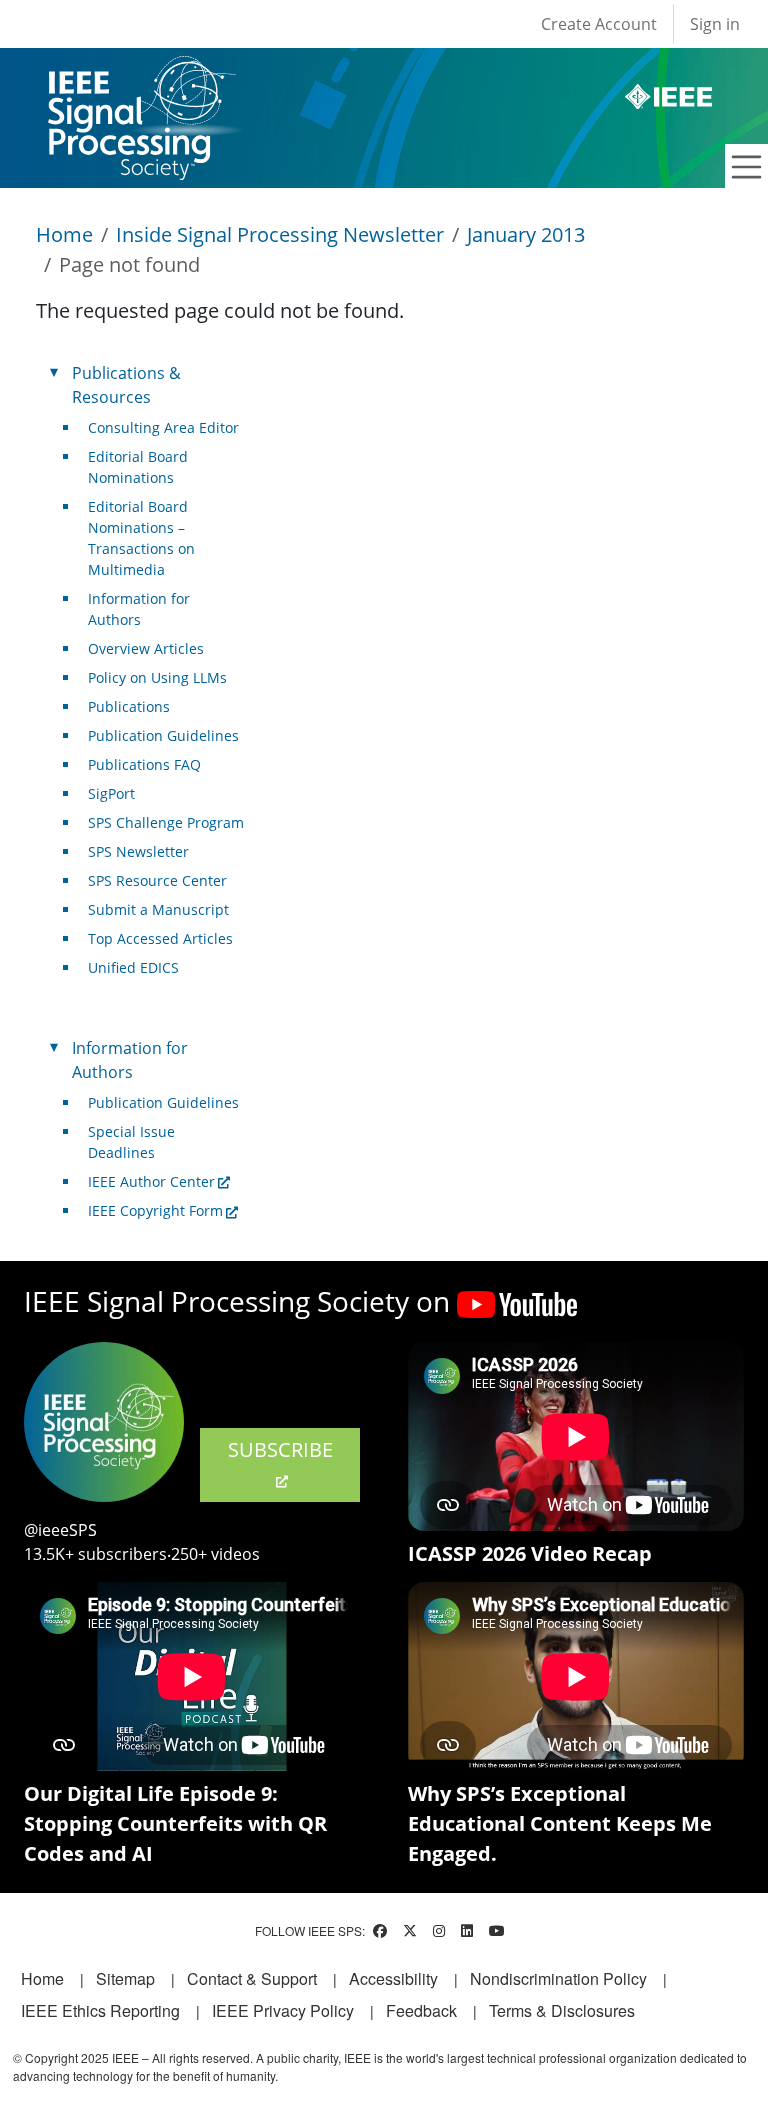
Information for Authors (139, 609)
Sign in (715, 24)
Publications (129, 706)
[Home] (140, 74)
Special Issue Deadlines (131, 1142)
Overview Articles (146, 648)
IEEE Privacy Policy (283, 2010)
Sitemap (125, 1978)
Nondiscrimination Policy (558, 1978)
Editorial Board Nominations (138, 467)
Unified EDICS (133, 967)
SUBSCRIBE (280, 1449)
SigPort (111, 793)
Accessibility (393, 1978)
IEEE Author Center (151, 1181)
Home (64, 234)
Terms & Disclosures (562, 2010)
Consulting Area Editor (163, 427)
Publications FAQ (144, 764)
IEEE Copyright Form (155, 1210)
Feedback (421, 2010)
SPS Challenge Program (166, 822)
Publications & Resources (126, 385)
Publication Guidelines (163, 735)
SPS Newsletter (138, 851)
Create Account (599, 24)
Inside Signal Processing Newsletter (280, 234)
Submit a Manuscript (158, 909)
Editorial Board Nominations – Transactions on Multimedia (141, 538)
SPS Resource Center (157, 880)
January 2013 (526, 234)
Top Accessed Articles (160, 938)
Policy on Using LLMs (157, 677)
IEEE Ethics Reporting (100, 2010)
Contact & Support (252, 1978)
